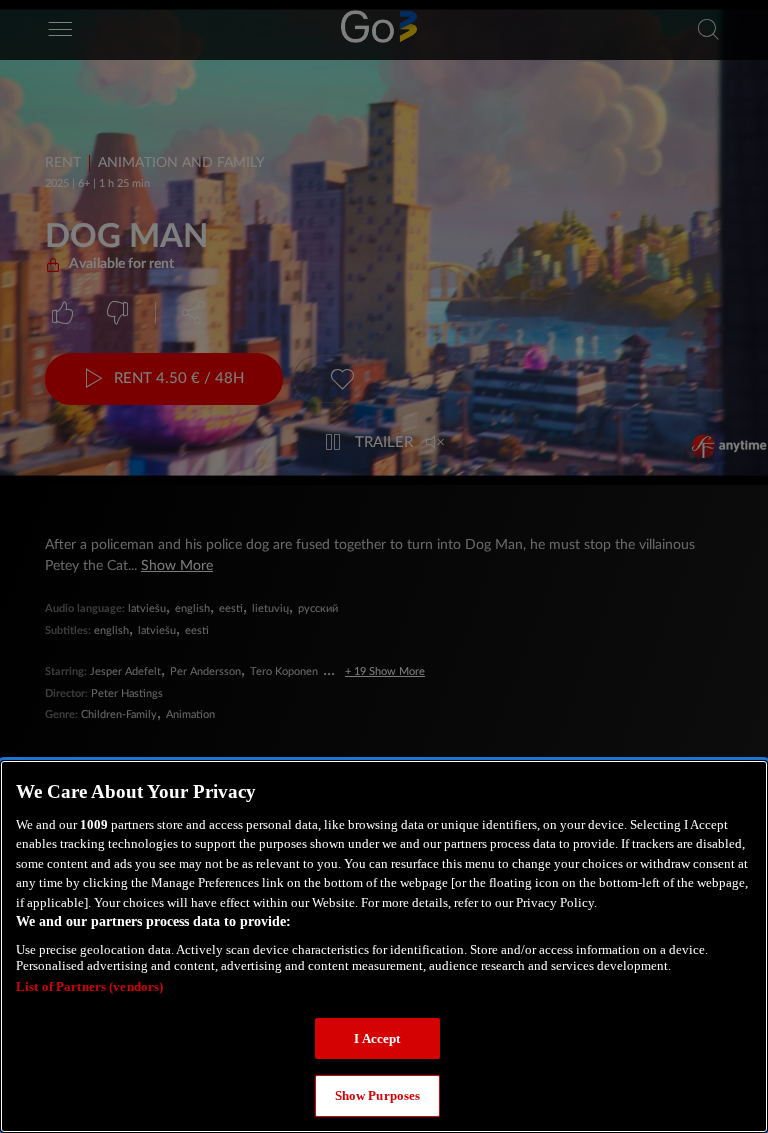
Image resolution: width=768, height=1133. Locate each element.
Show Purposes (378, 1095)
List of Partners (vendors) (89, 986)
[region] (384, 946)
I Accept (377, 1038)
